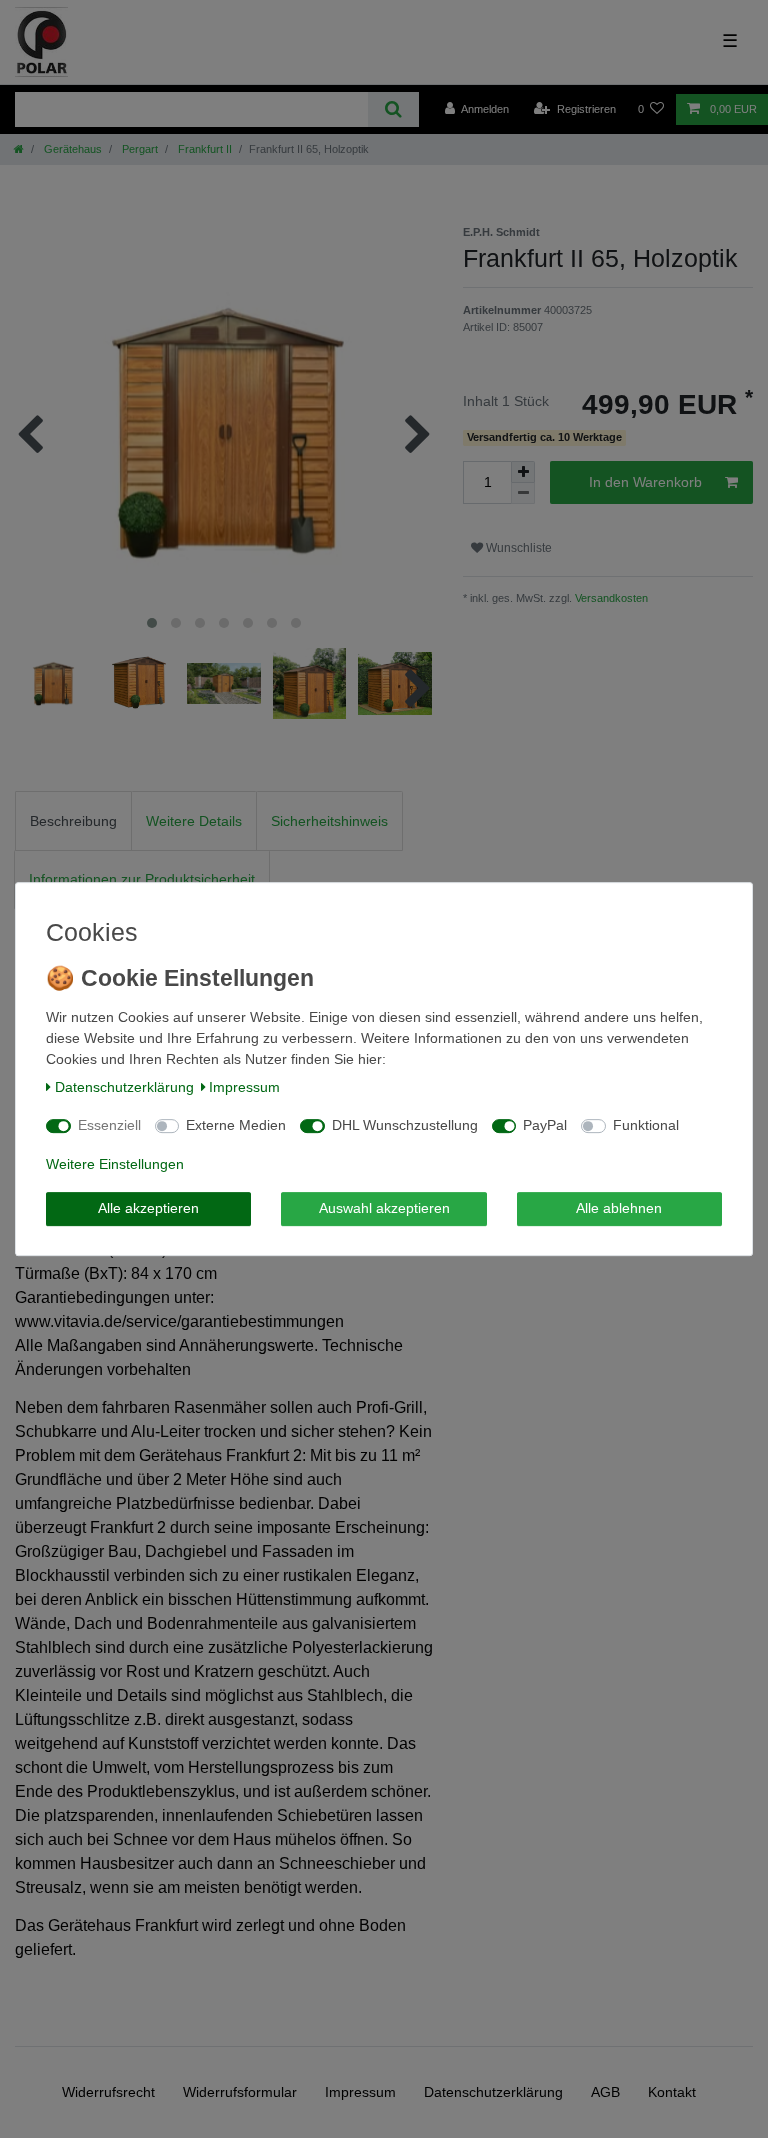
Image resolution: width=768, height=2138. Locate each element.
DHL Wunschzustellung (405, 1125)
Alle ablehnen (619, 1208)
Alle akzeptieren (148, 1208)
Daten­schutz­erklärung (124, 1087)
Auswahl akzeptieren (384, 1208)
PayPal (545, 1125)
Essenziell (109, 1125)
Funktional (646, 1125)
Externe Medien (236, 1125)
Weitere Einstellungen (115, 1164)
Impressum (244, 1087)
